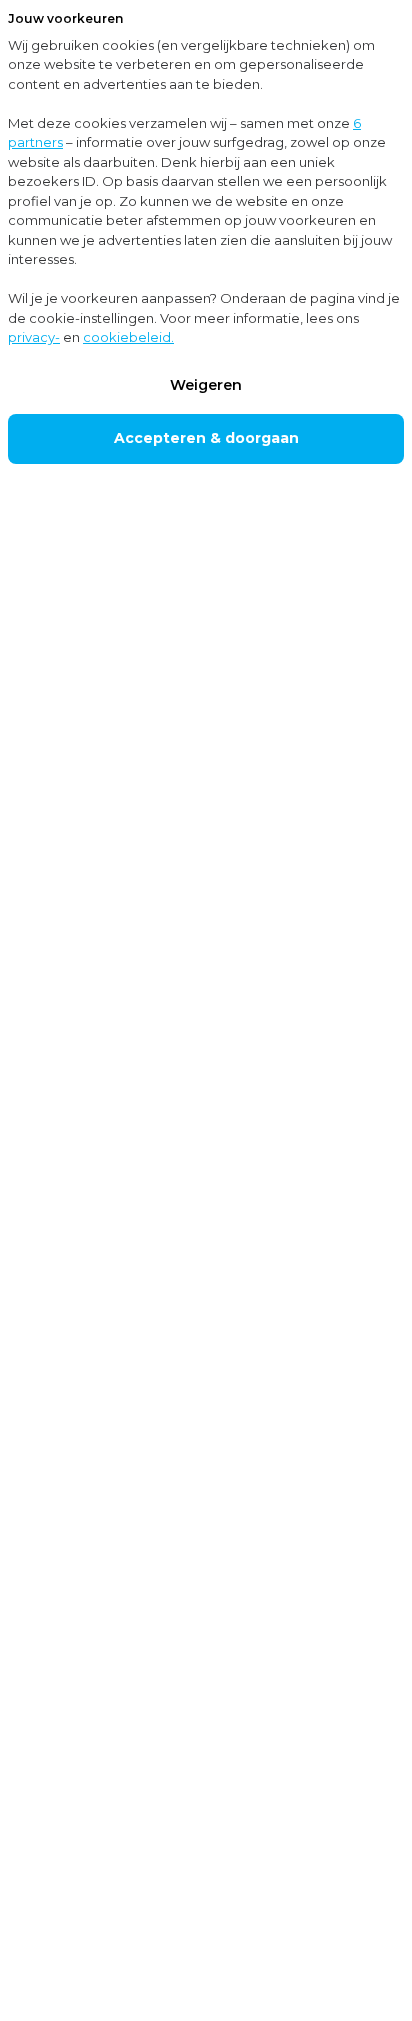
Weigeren (206, 385)
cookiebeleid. (128, 337)
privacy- (34, 337)
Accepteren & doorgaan (206, 438)
